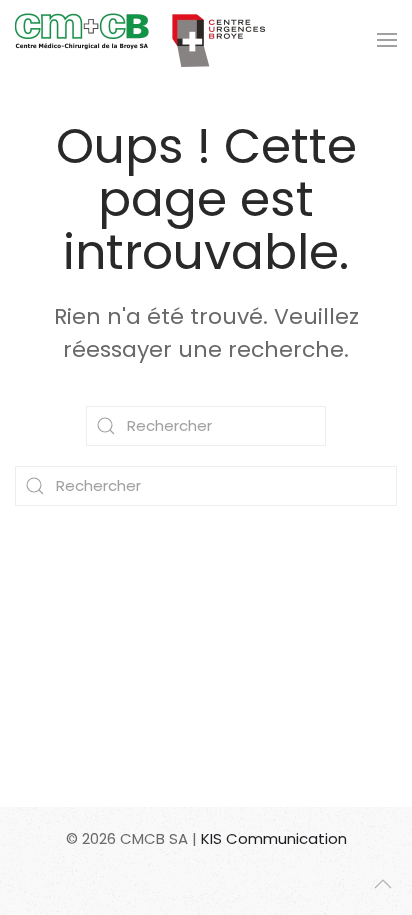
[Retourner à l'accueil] (140, 40)
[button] (387, 40)
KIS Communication (274, 838)
